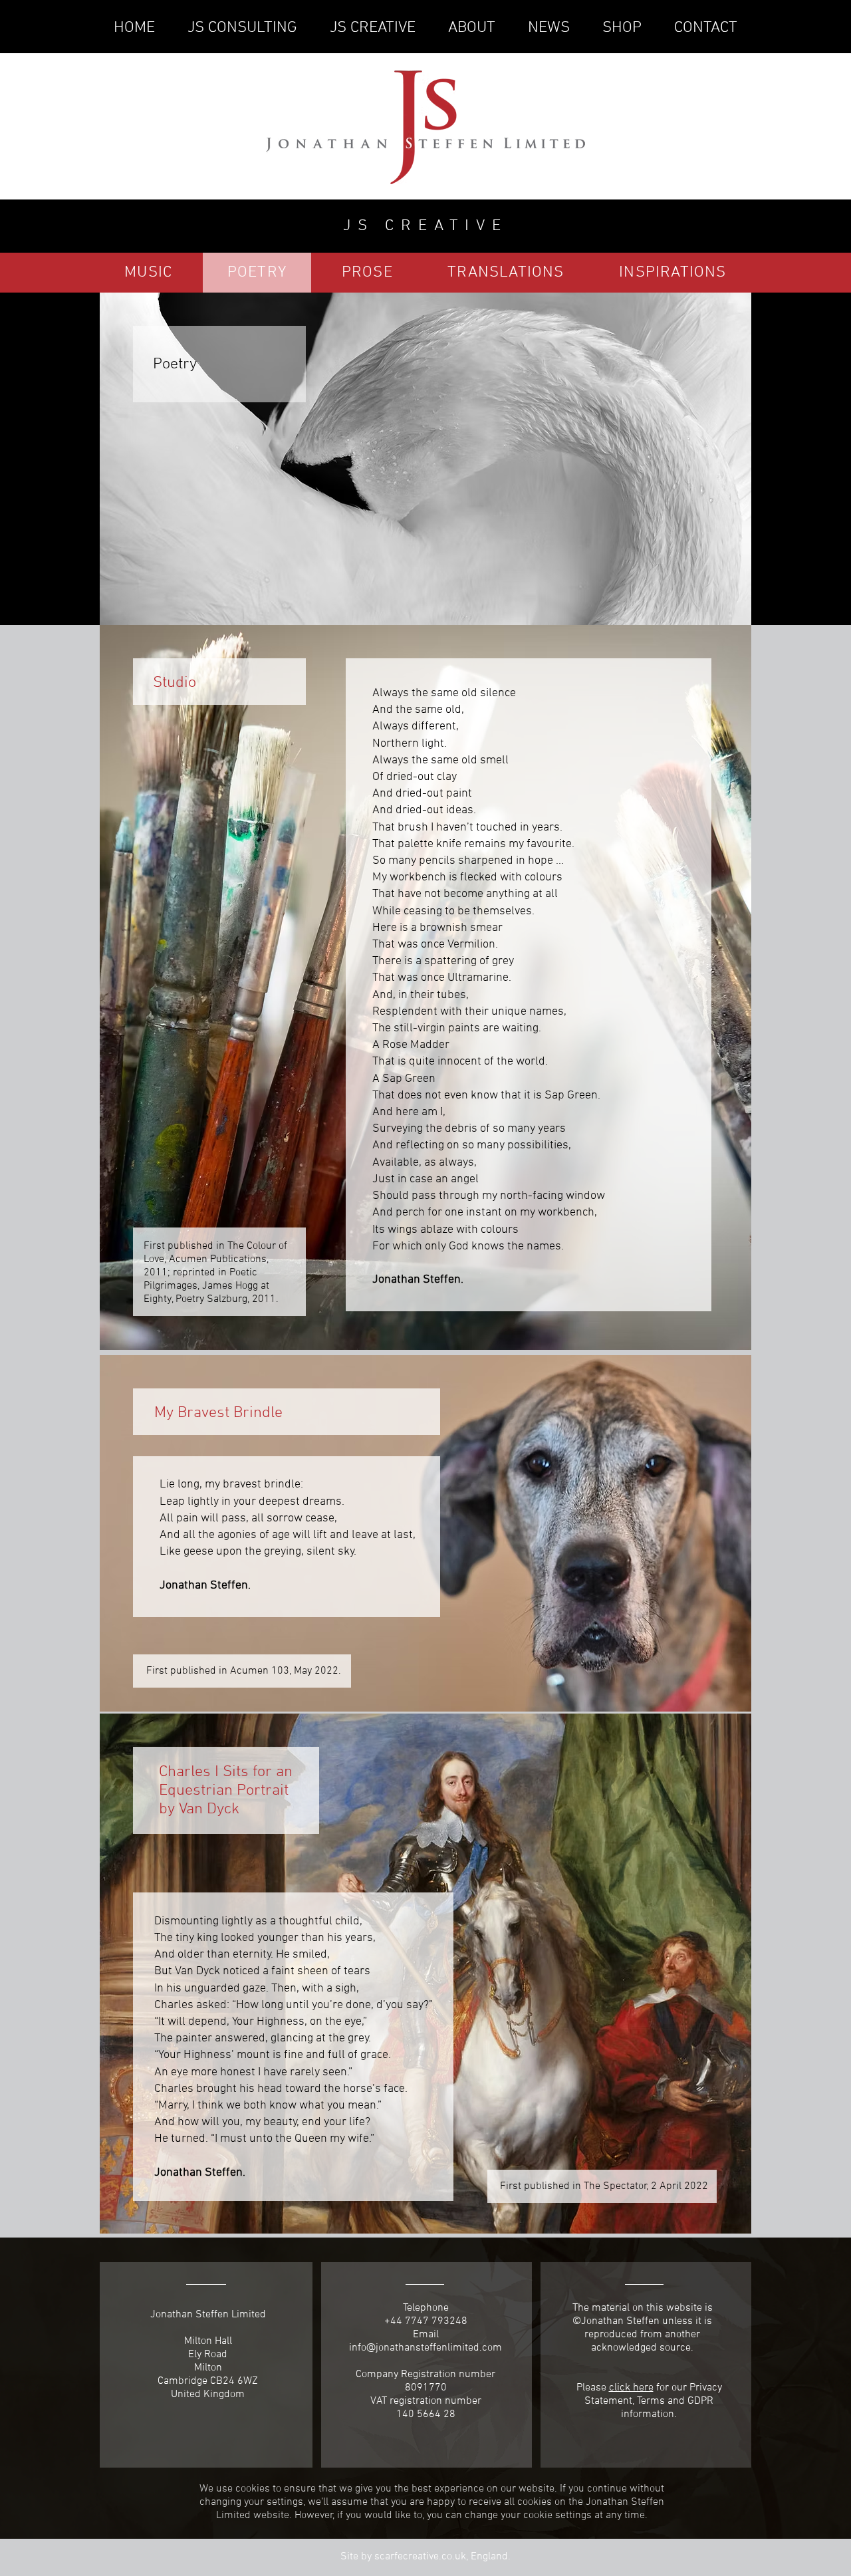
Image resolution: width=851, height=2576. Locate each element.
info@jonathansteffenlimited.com (425, 2348)
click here (631, 2388)
